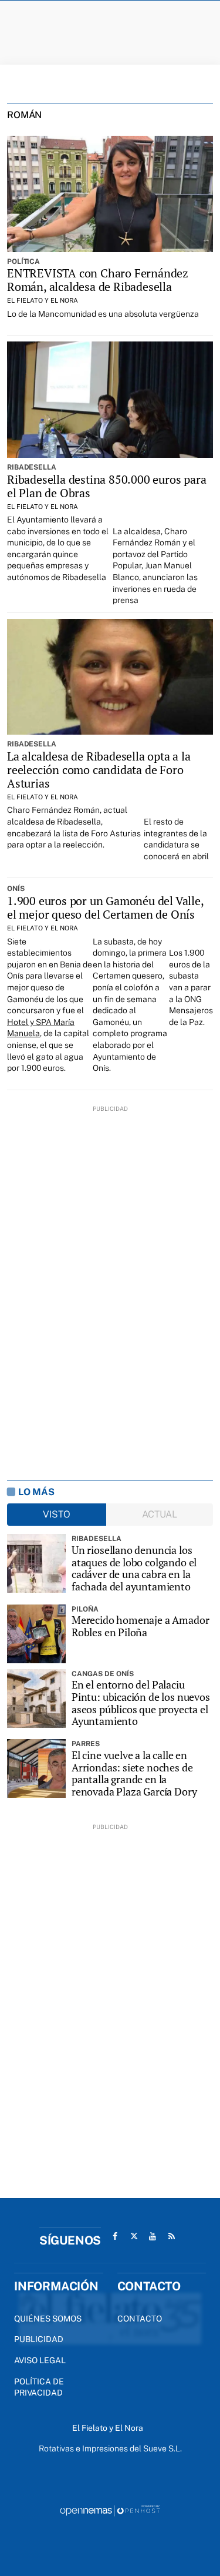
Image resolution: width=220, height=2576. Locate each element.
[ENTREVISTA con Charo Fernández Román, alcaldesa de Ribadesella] (110, 194)
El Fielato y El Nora (43, 300)
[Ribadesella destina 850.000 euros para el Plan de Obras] (110, 399)
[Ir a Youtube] (153, 2236)
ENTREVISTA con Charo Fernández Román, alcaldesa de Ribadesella (98, 280)
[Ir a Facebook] (115, 2236)
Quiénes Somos (48, 2319)
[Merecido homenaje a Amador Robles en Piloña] (36, 1634)
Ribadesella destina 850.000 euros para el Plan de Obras (106, 486)
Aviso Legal (40, 2360)
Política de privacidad (39, 2387)
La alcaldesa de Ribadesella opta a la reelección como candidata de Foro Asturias (99, 770)
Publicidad (39, 2339)
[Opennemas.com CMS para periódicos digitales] (110, 2510)
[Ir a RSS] (171, 2236)
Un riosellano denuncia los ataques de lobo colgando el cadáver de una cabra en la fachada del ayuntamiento (134, 1568)
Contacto (140, 2319)
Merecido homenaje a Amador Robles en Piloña (140, 1626)
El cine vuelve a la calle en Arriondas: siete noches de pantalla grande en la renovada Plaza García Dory (134, 1773)
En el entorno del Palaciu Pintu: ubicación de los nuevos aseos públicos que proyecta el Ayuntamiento (141, 1703)
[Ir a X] (134, 2236)
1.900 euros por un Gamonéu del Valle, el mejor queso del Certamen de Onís (105, 907)
